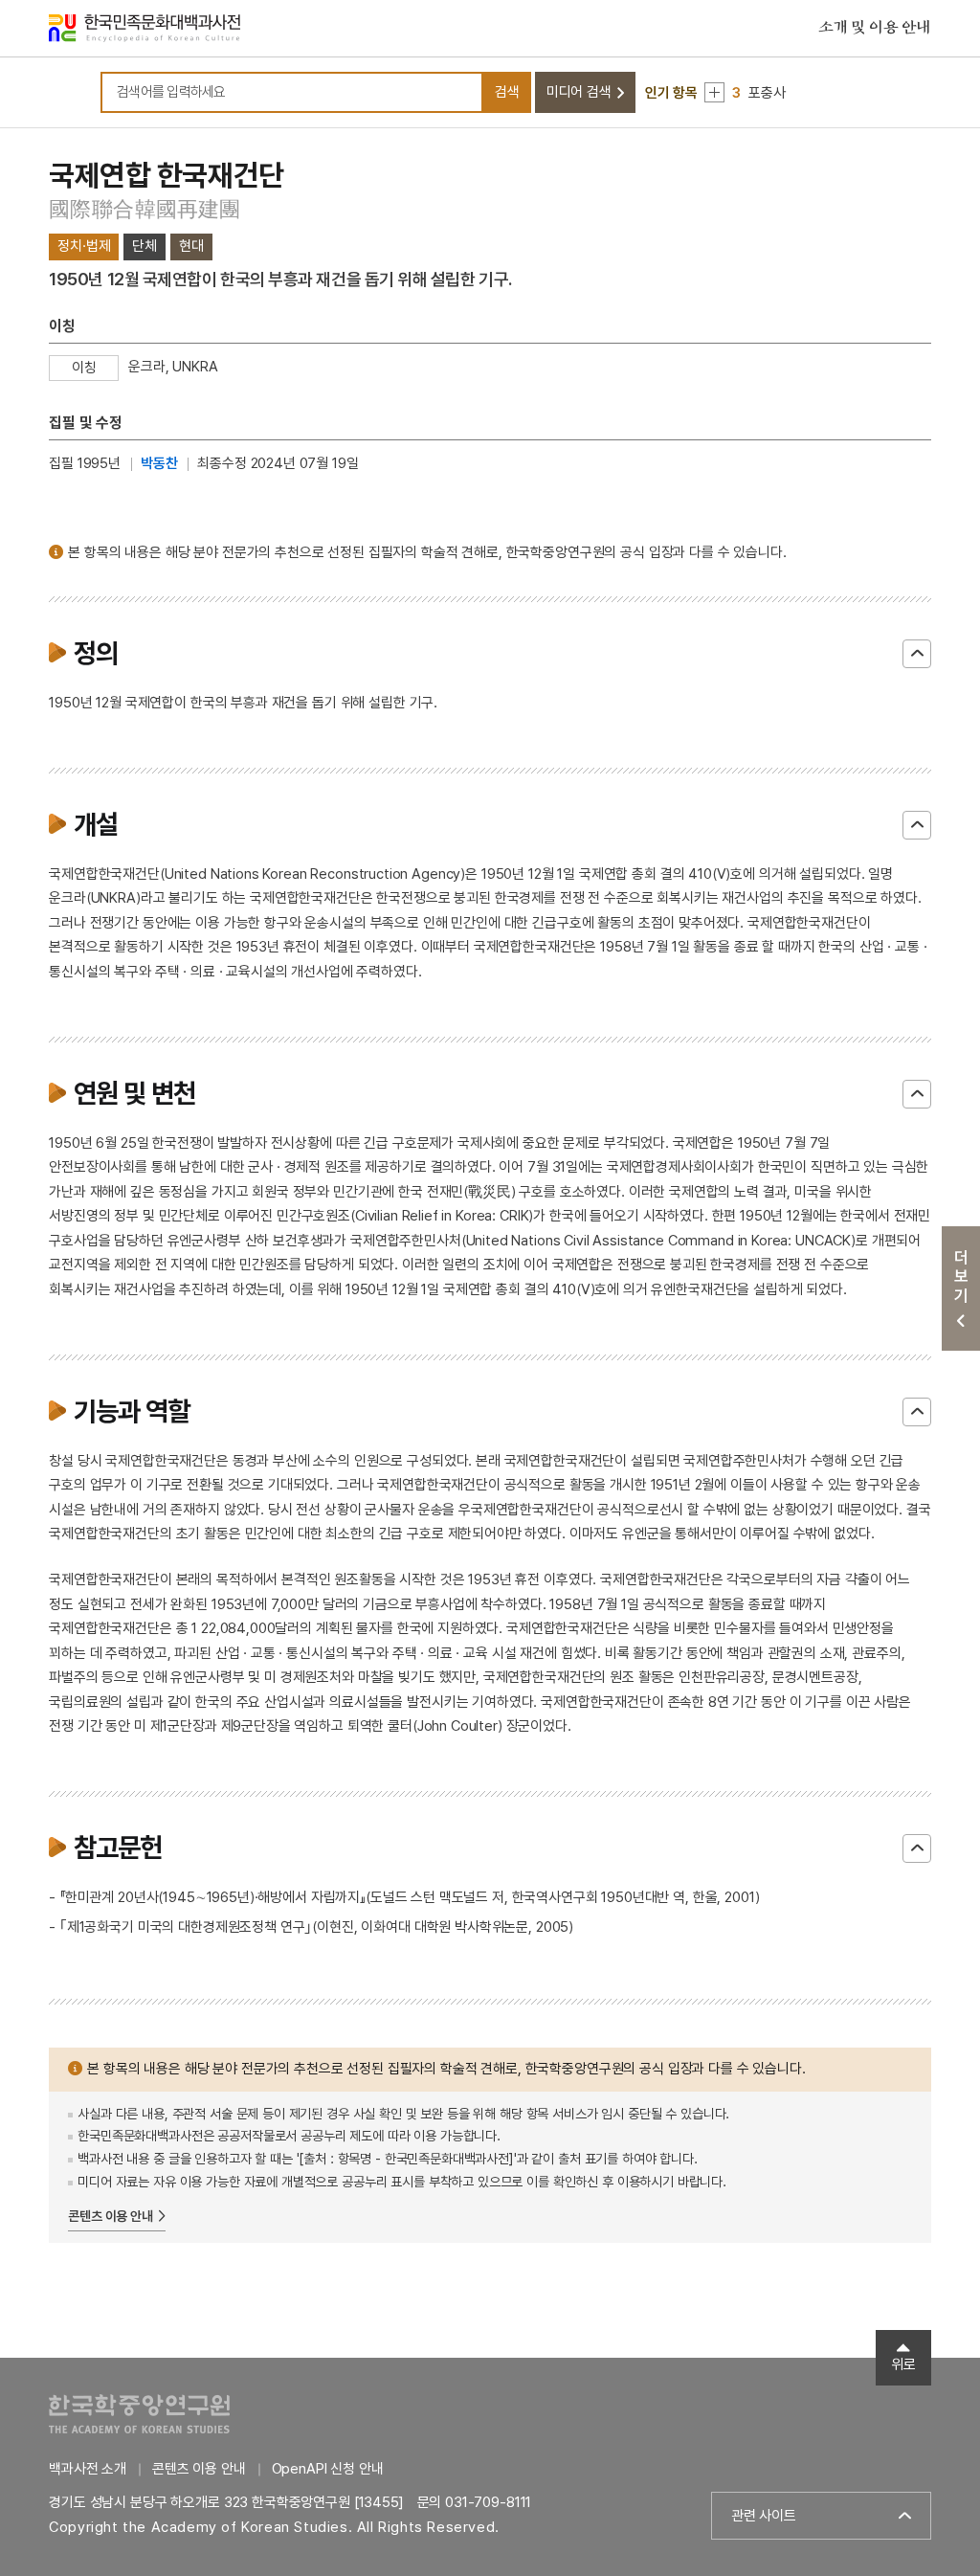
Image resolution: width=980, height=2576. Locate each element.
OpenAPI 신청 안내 (328, 2469)
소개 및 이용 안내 (875, 28)
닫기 (917, 654)
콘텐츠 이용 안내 (111, 2216)
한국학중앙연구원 (139, 2414)
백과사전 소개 (88, 2469)
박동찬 (159, 463)
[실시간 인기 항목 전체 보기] (714, 92)
